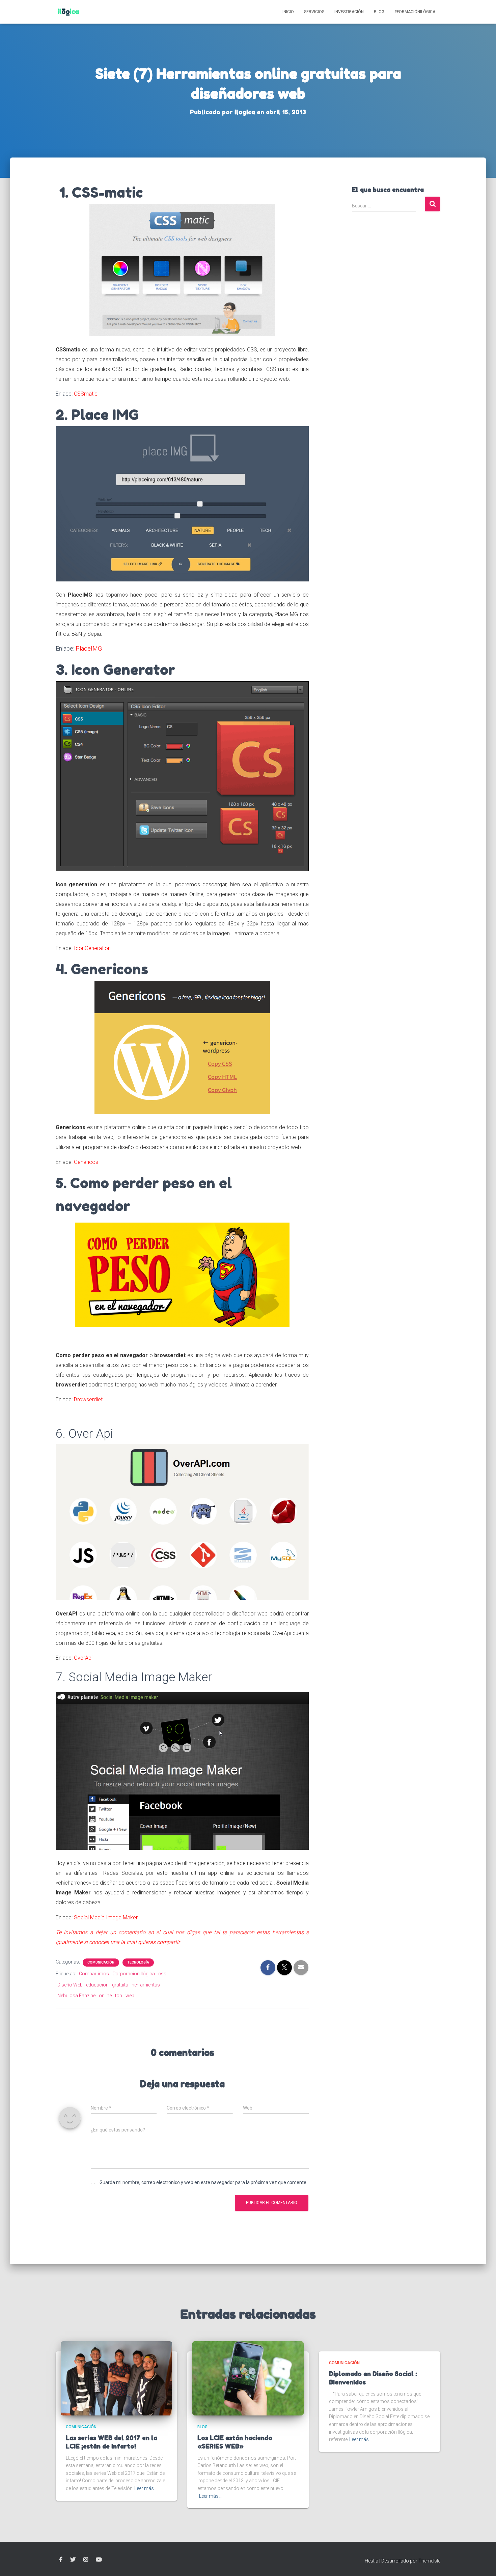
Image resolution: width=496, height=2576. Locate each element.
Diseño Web (70, 1985)
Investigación (349, 12)
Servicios (314, 12)
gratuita (120, 1985)
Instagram (86, 2560)
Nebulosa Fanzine (76, 1996)
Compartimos (94, 1974)
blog (202, 2427)
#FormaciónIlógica (415, 12)
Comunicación (101, 1962)
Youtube (99, 2560)
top (119, 1996)
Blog (379, 12)
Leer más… (146, 2488)
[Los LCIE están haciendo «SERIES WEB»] (248, 2378)
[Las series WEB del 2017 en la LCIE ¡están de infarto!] (116, 2378)
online (105, 1996)
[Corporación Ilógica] (68, 12)
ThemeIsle (429, 2561)
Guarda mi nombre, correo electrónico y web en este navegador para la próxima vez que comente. (203, 2182)
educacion (97, 1985)
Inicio (288, 12)
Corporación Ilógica (134, 1974)
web (130, 1996)
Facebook (61, 2560)
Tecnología (138, 1962)
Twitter (73, 2560)
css (162, 1974)
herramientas (146, 1985)
